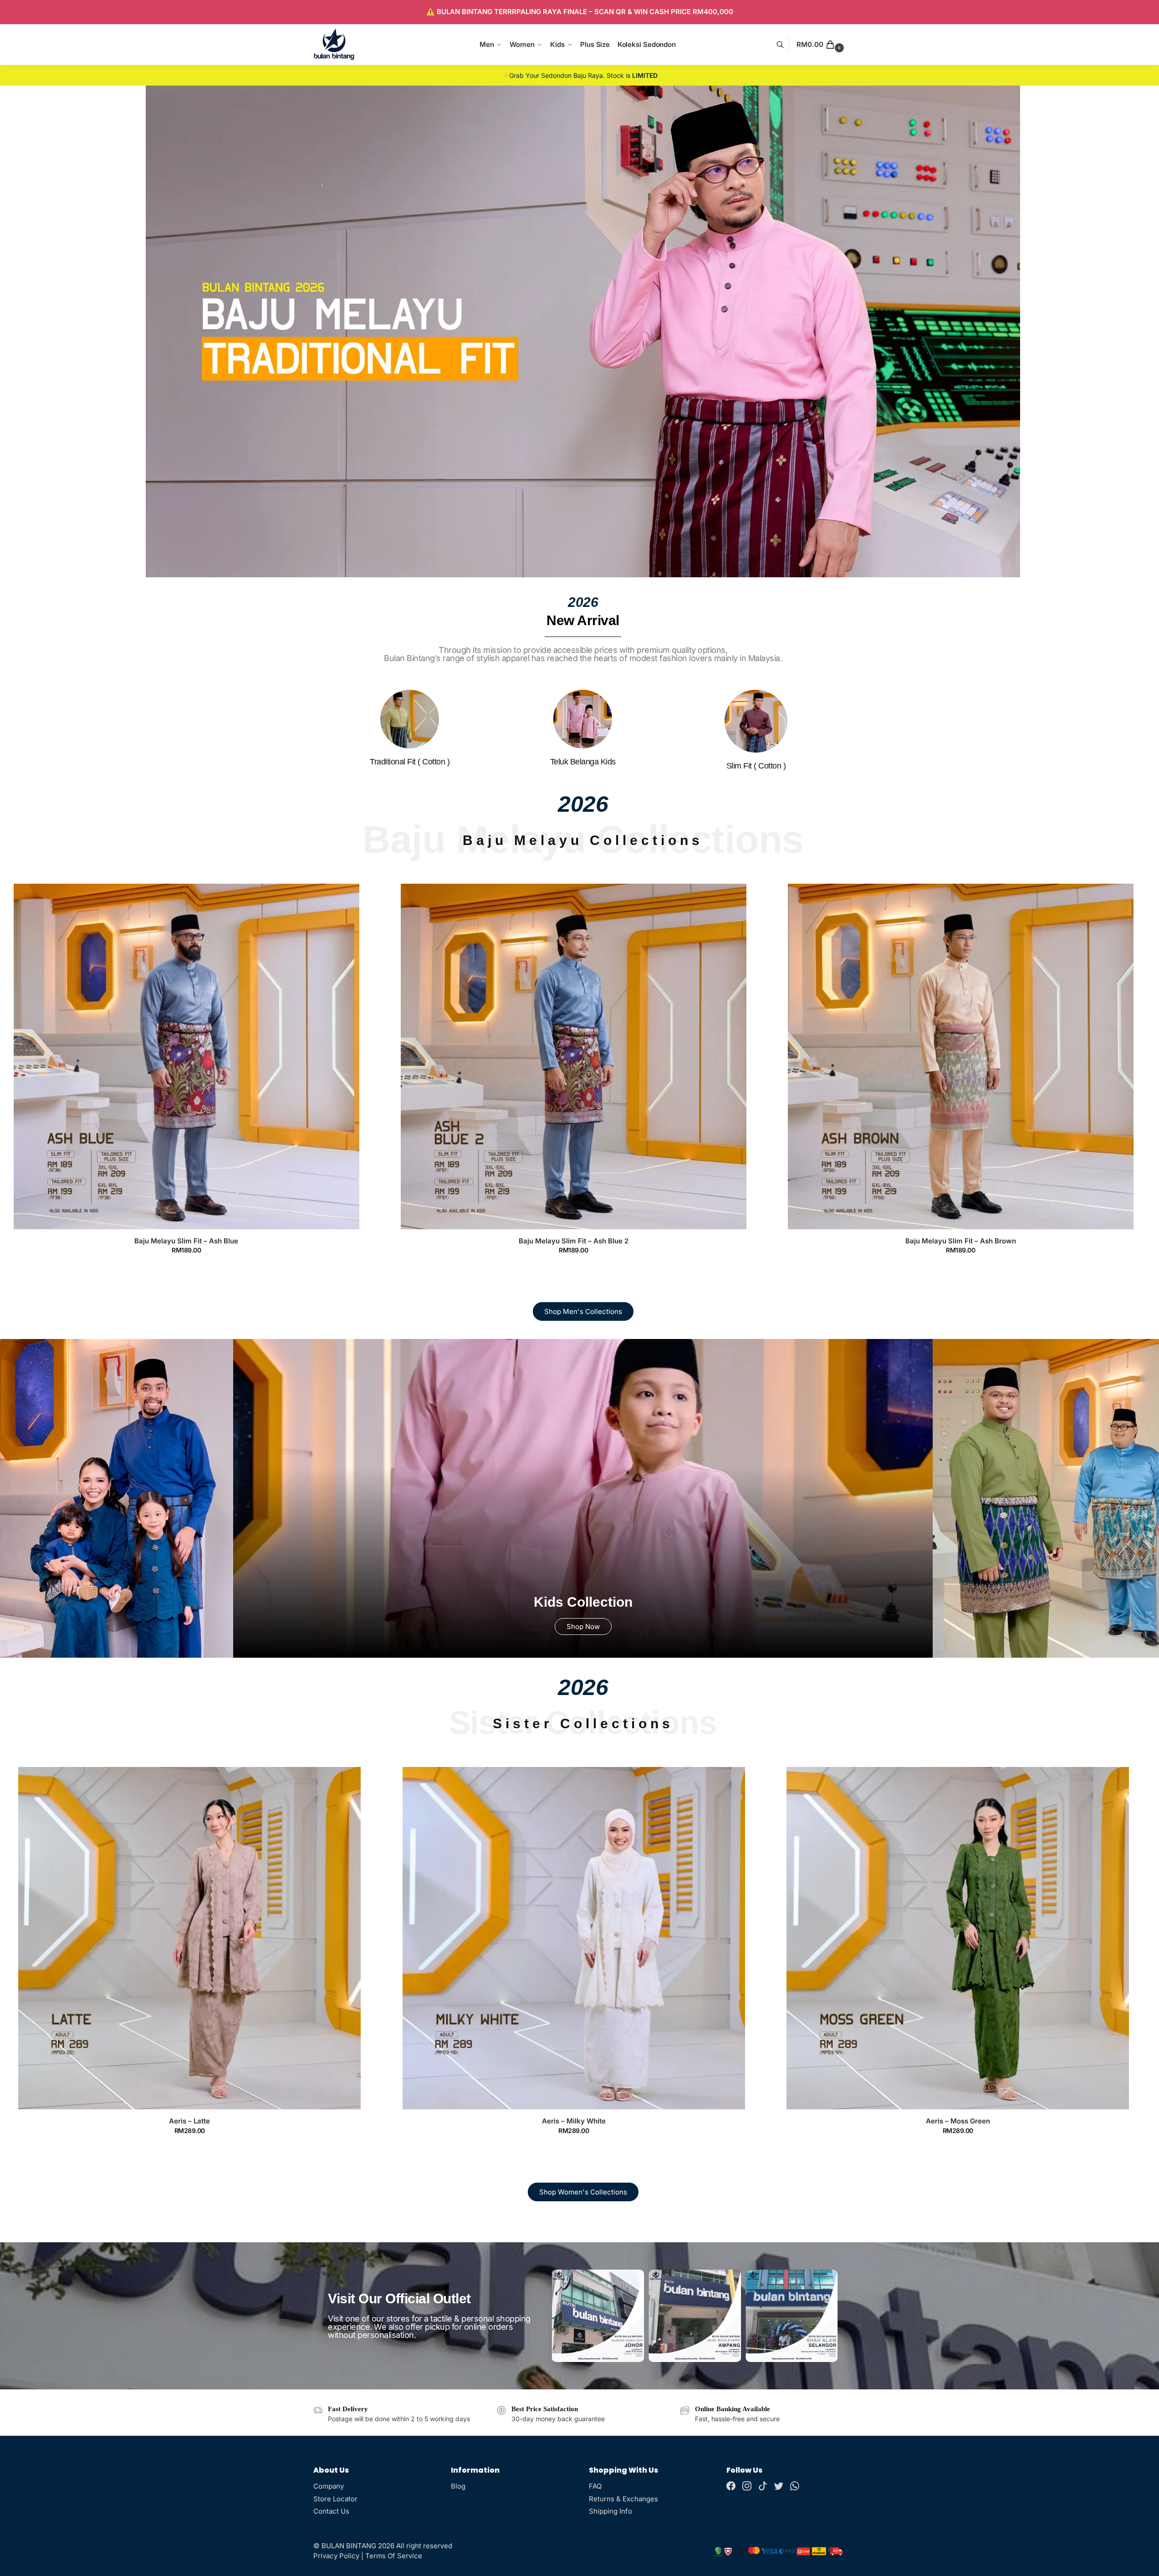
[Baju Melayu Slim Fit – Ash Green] (961, 1056)
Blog (458, 2486)
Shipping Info (610, 2511)
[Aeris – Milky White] (190, 1938)
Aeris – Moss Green (574, 2121)
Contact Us (331, 2511)
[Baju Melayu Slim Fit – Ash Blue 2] (186, 1056)
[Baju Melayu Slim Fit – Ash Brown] (574, 1056)
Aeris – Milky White (190, 2121)
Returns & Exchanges (623, 2499)
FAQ (595, 2486)
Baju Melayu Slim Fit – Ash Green (960, 1241)
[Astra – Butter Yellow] (958, 1938)
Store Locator (335, 2499)
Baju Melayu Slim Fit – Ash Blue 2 (186, 1241)
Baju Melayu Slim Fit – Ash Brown (574, 1241)
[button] (821, 45)
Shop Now (583, 1627)
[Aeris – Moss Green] (574, 1938)
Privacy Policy (336, 2556)
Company (329, 2486)
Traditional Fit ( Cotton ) (410, 762)
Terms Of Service (394, 2556)
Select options (186, 1268)
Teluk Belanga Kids (583, 762)
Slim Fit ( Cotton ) (756, 766)
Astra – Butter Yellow (958, 2121)
